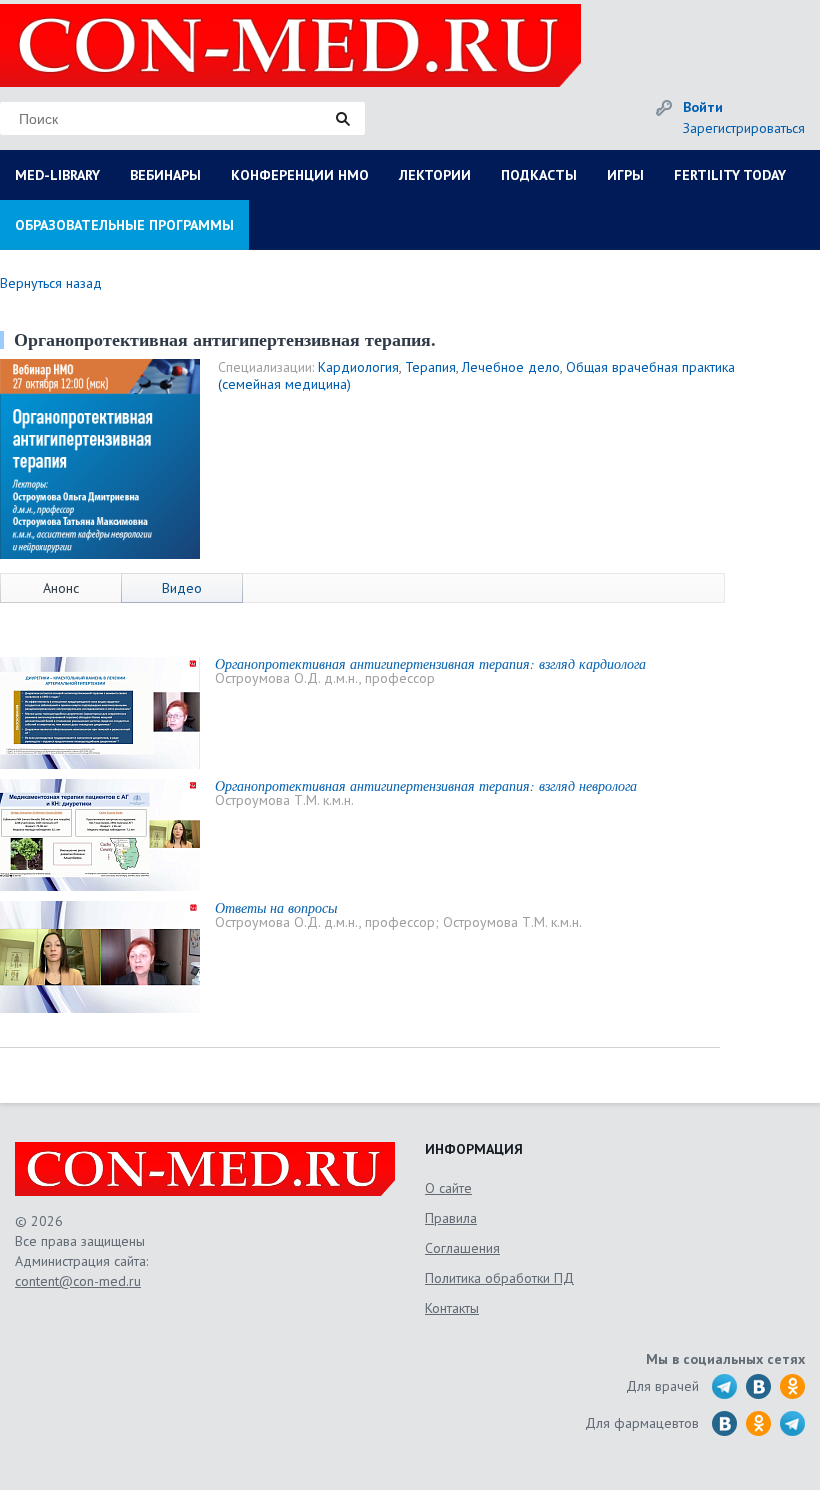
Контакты (452, 1308)
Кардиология (358, 367)
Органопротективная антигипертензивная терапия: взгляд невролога (426, 785)
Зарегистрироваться (744, 128)
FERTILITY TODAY (730, 175)
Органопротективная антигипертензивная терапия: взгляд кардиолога (430, 663)
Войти (703, 107)
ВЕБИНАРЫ (165, 175)
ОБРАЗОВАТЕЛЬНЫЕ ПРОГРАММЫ (124, 225)
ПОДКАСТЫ (539, 175)
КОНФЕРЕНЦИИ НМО (300, 175)
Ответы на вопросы (276, 907)
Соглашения (462, 1248)
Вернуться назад (51, 283)
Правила (451, 1218)
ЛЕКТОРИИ (435, 175)
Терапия (430, 367)
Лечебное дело (511, 367)
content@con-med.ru (78, 1281)
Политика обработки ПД (499, 1278)
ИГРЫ (625, 175)
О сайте (448, 1188)
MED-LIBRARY (57, 175)
